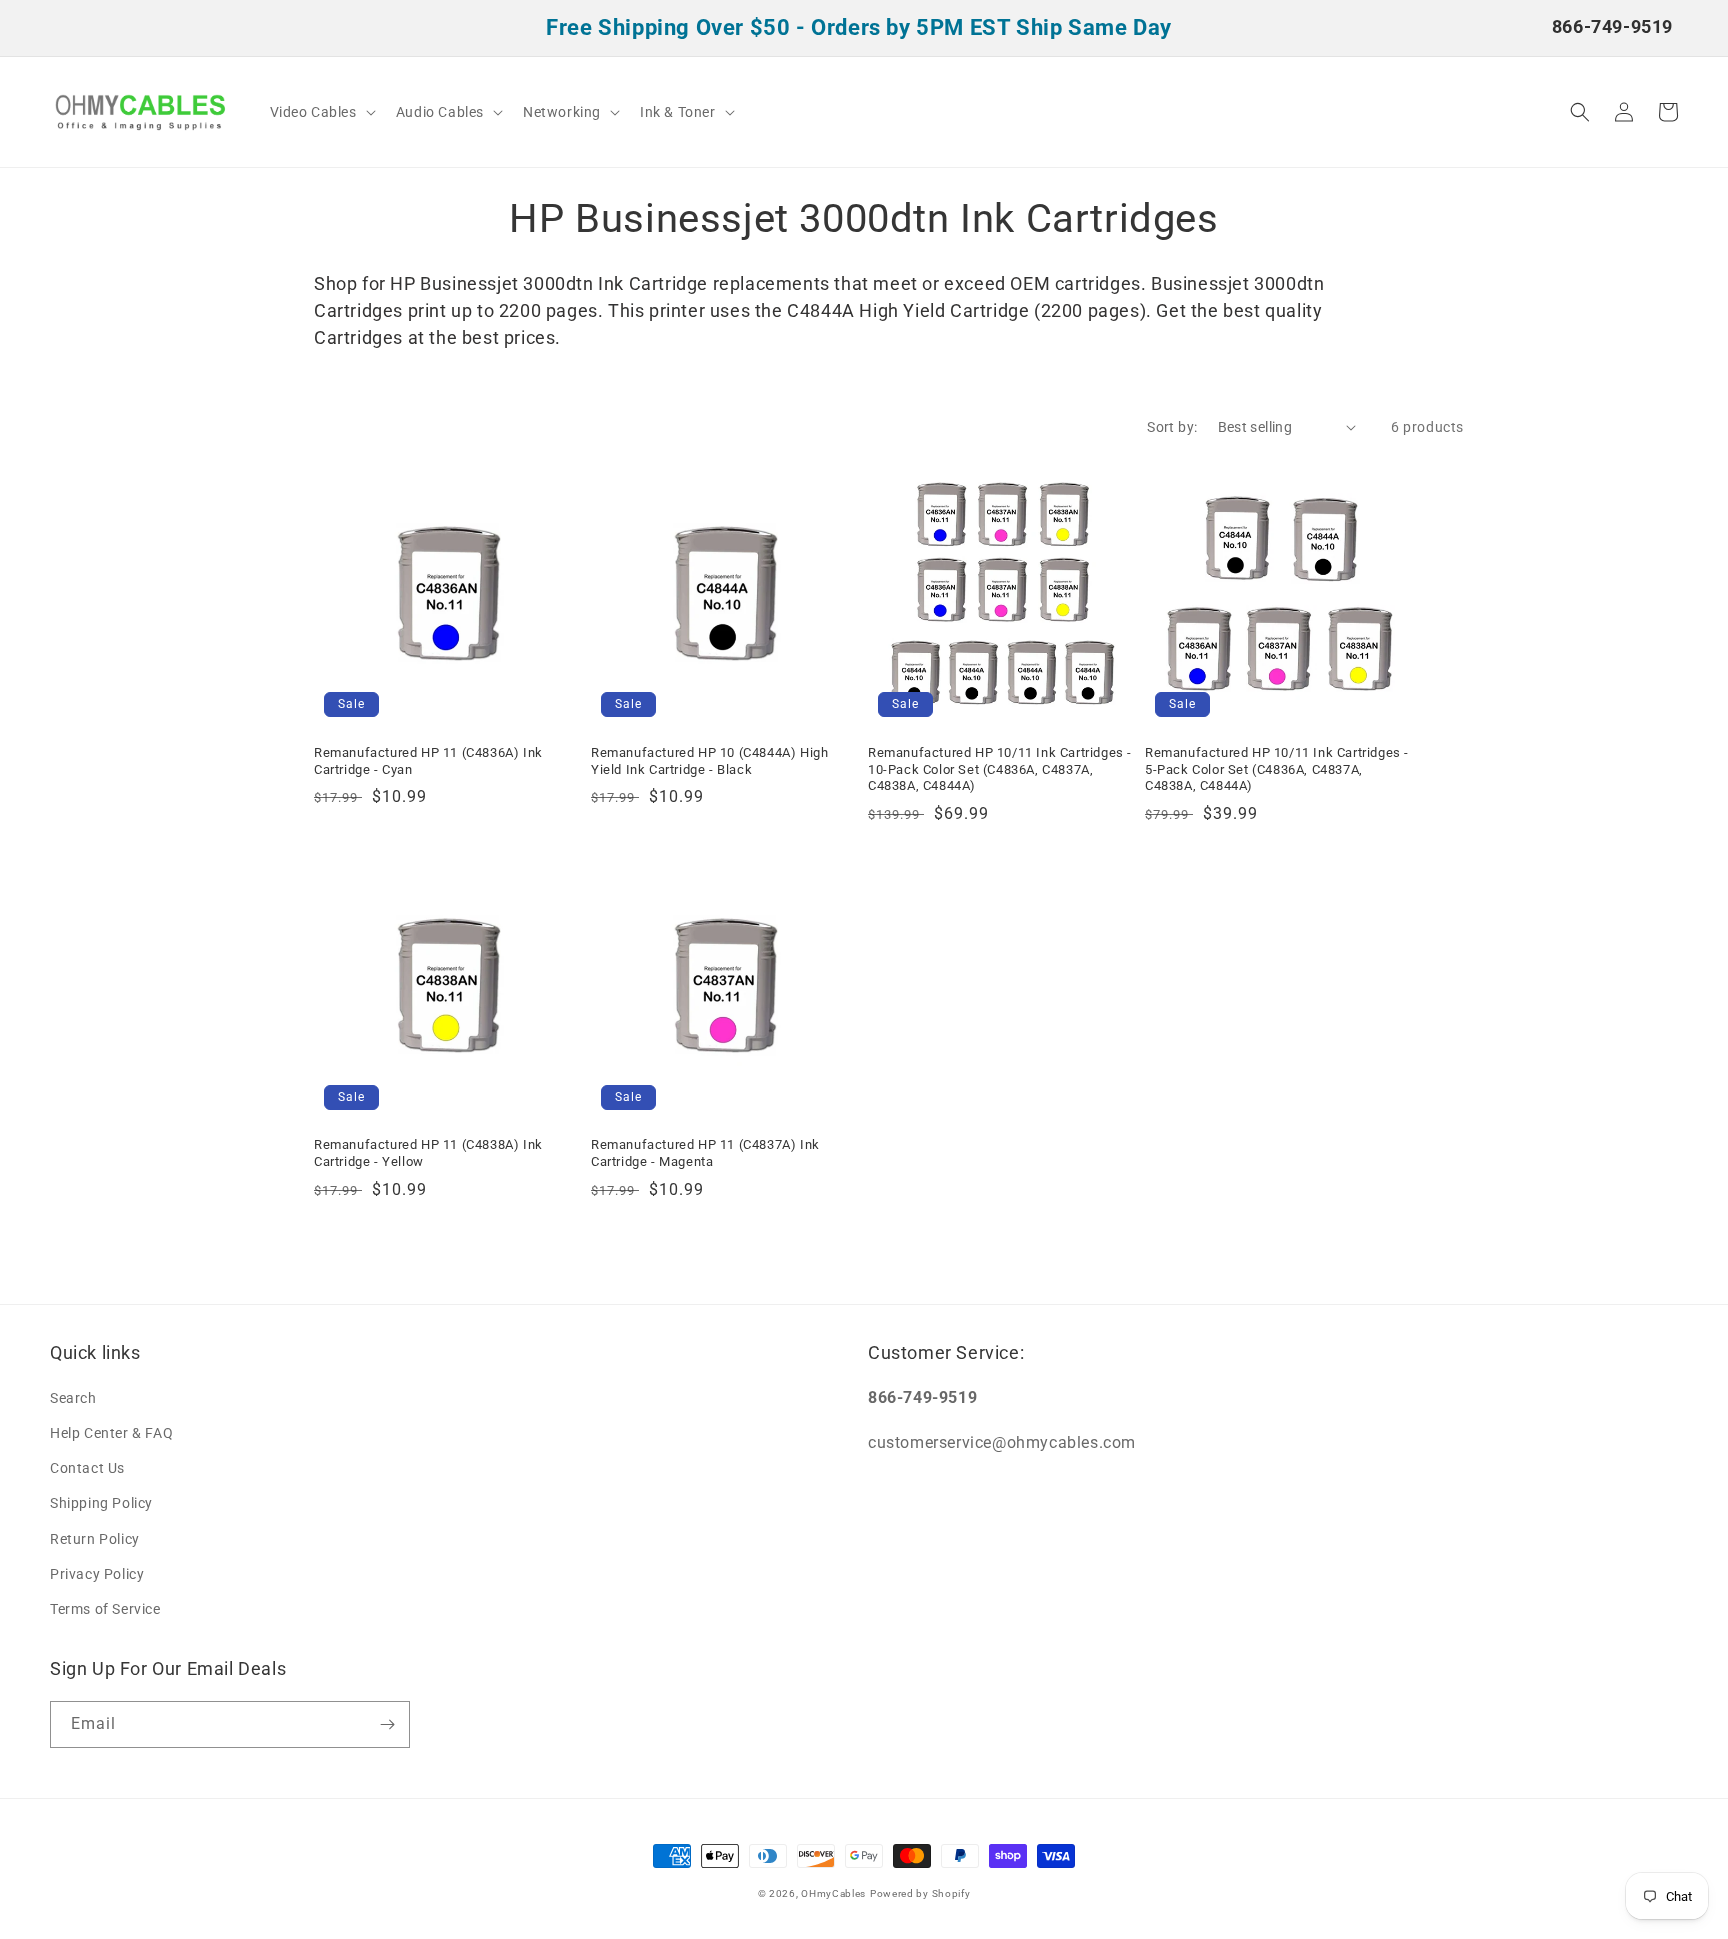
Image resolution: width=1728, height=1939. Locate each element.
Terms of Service (105, 1609)
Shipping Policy (101, 1503)
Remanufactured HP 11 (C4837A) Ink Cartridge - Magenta (705, 1153)
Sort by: (1172, 427)
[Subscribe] (387, 1724)
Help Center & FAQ (111, 1433)
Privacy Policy (97, 1574)
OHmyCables (833, 1893)
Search (73, 1398)
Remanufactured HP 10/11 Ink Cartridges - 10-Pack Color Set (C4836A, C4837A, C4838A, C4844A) (1000, 769)
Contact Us (87, 1468)
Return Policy (95, 1539)
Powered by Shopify (920, 1893)
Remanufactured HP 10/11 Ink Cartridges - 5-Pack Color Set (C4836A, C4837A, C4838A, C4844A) (1277, 769)
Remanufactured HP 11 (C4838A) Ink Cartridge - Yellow (428, 1153)
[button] (321, 112)
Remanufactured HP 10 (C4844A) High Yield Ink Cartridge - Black (709, 761)
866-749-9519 (1612, 26)
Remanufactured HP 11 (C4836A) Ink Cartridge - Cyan (428, 761)
